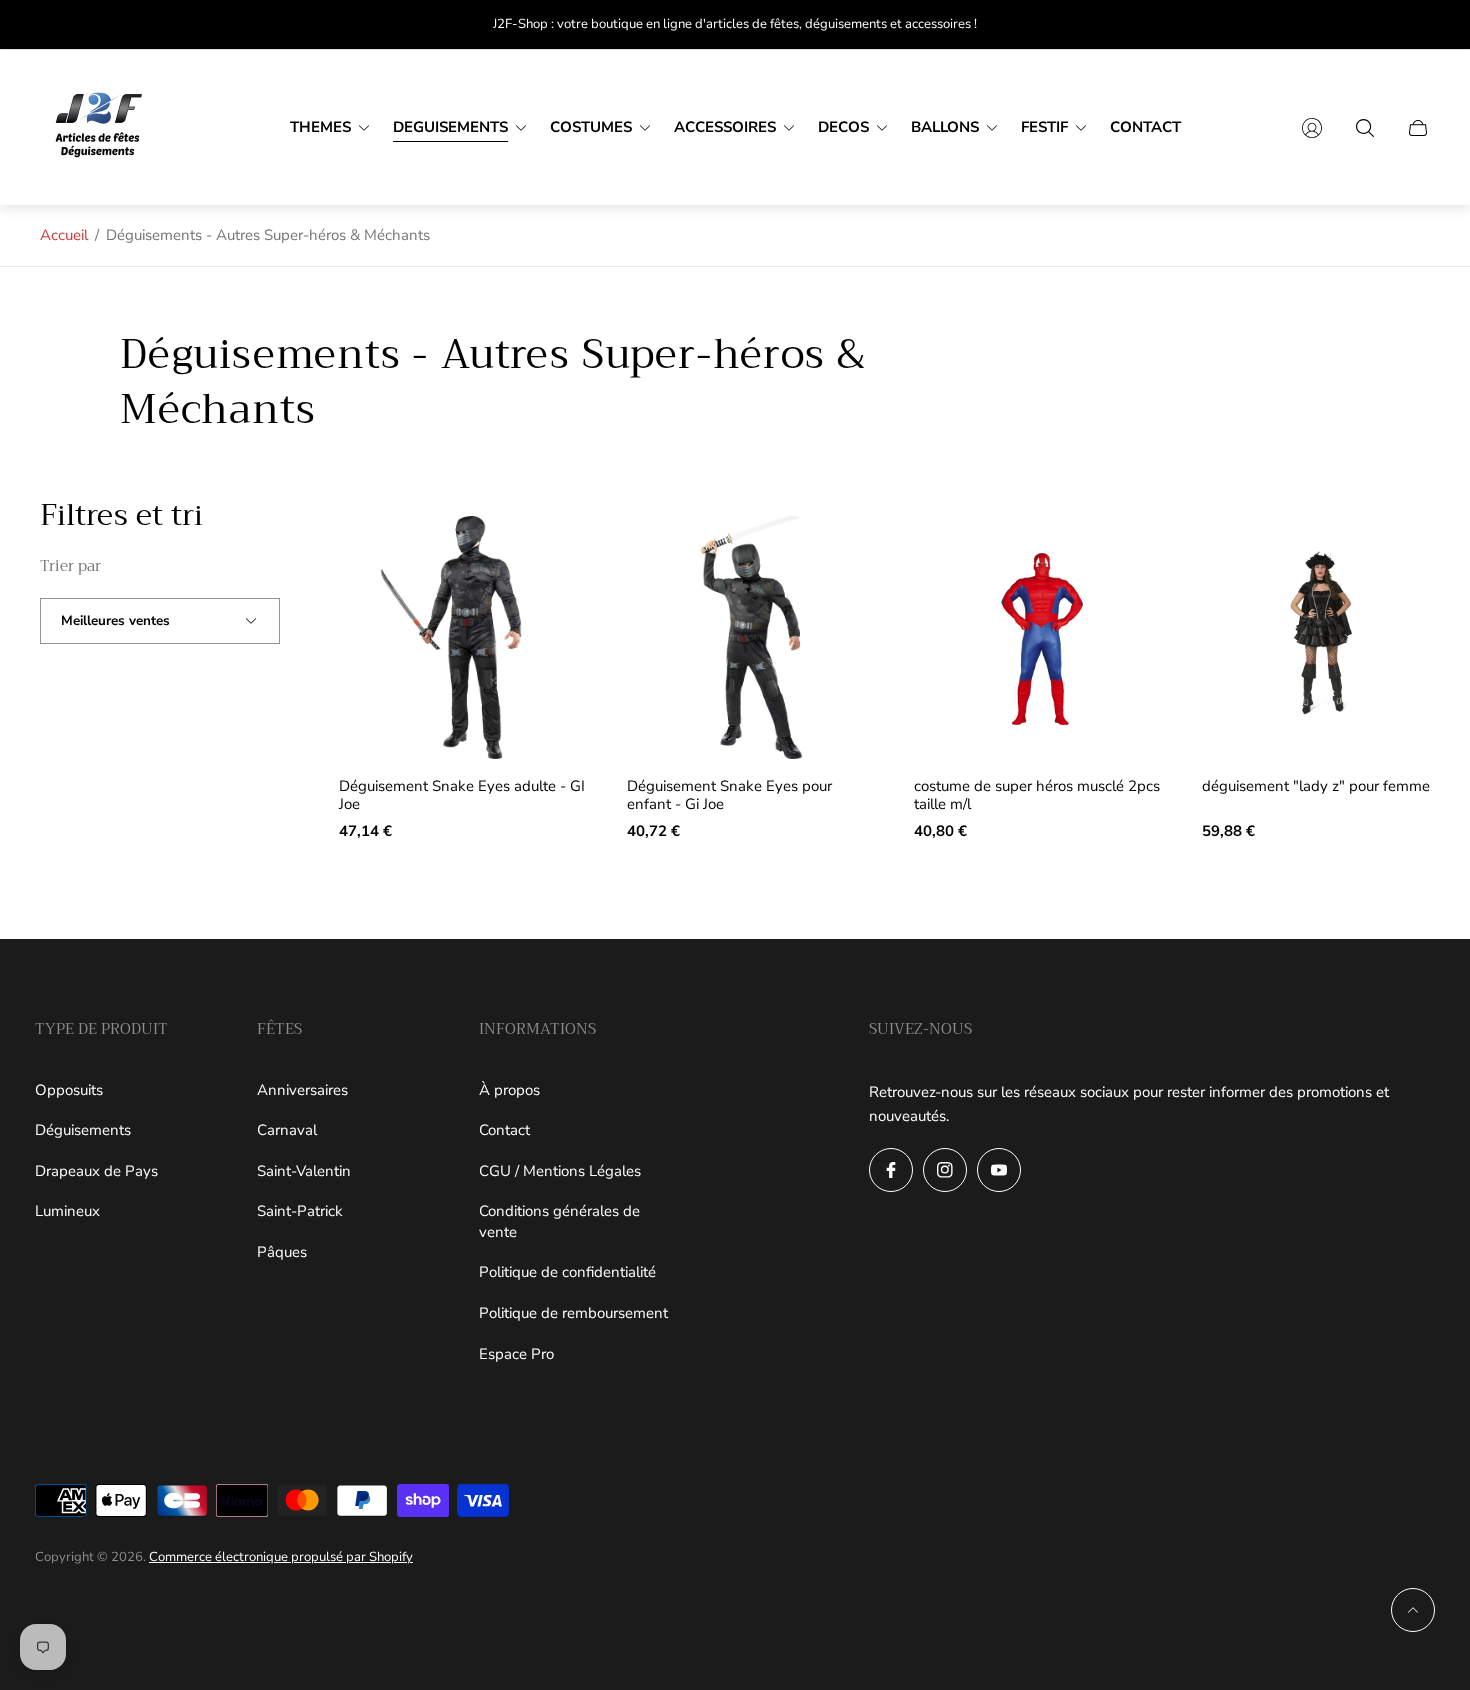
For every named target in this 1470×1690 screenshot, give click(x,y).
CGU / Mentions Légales (560, 1171)
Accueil (64, 235)
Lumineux (67, 1211)
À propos (509, 1090)
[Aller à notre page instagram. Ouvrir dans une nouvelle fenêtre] (945, 1170)
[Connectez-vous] (1312, 128)
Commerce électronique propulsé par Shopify (281, 1557)
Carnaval (287, 1130)
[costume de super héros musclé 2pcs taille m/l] (1039, 638)
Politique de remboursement (573, 1313)
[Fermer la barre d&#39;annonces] (1420, 24)
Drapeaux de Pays (96, 1171)
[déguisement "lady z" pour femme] (1327, 638)
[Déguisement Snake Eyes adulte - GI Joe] (464, 638)
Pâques (282, 1252)
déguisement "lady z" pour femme (1316, 786)
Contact (504, 1130)
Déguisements (83, 1130)
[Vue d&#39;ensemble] (556, 548)
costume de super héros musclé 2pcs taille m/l (1037, 795)
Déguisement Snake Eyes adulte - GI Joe (462, 795)
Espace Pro (516, 1354)
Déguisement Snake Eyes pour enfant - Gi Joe (729, 795)
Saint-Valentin (304, 1171)
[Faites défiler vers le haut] (1413, 1610)
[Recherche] (1365, 128)
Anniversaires (302, 1090)
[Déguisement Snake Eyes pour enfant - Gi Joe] (752, 638)
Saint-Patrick (300, 1211)
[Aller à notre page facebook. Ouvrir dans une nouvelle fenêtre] (891, 1170)
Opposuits (69, 1090)
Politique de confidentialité (567, 1272)
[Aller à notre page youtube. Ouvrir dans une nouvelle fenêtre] (999, 1170)
